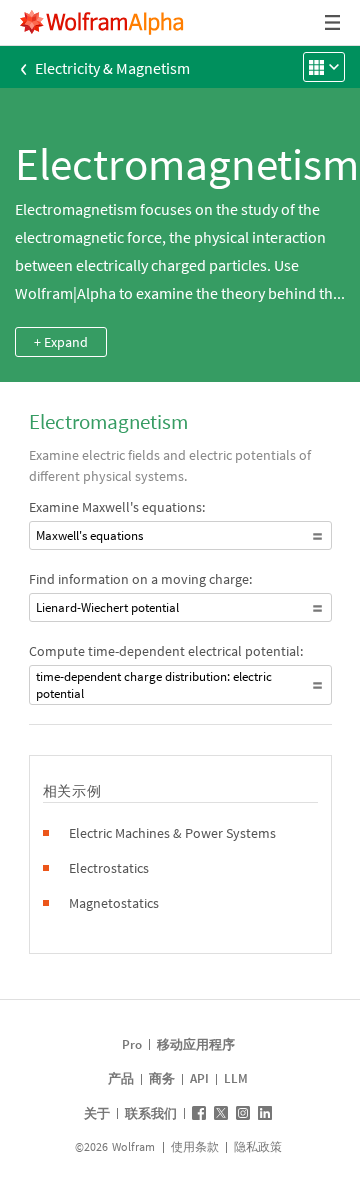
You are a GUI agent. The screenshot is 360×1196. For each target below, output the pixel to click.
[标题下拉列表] (334, 22)
